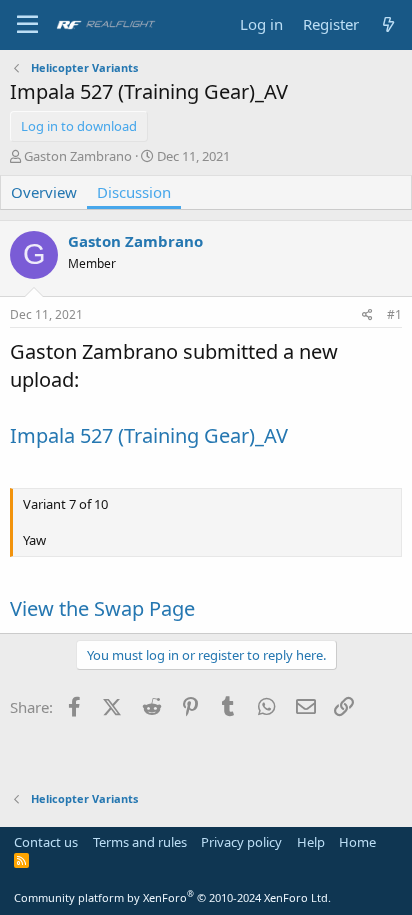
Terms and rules (140, 842)
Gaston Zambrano (78, 156)
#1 (394, 314)
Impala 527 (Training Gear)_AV (149, 435)
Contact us (46, 842)
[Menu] (27, 25)
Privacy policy (241, 842)
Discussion (134, 192)
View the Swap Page (102, 608)
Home (357, 842)
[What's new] (388, 24)
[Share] (367, 315)
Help (311, 842)
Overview (44, 192)
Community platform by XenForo (172, 897)
